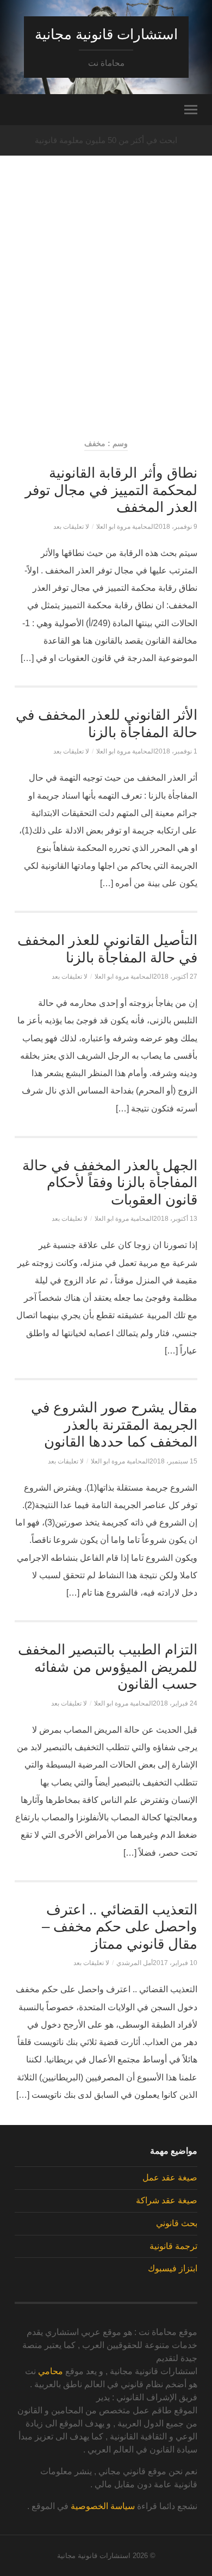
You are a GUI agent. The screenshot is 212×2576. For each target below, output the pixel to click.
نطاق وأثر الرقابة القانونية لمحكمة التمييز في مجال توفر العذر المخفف (111, 490)
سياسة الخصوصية (103, 2506)
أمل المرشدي (135, 1963)
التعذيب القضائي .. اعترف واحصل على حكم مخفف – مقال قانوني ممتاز (120, 1927)
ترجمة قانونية (173, 2246)
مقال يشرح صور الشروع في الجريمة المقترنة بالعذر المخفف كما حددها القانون (114, 1425)
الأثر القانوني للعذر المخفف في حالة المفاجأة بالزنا (107, 724)
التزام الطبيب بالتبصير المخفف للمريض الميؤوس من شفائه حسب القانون (108, 1667)
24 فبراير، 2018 (175, 1703)
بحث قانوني (177, 2223)
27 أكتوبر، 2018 (175, 977)
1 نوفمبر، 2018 (176, 751)
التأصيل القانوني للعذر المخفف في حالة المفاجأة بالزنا (107, 949)
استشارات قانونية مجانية (106, 34)
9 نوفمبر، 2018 (176, 527)
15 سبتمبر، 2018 (173, 1461)
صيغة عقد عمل (170, 2177)
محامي (51, 2371)
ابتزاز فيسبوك (173, 2268)
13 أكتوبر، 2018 (175, 1219)
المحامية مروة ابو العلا (126, 527)
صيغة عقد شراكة (167, 2200)
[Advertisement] (106, 316)
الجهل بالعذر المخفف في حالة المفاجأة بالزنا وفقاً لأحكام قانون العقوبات (110, 1182)
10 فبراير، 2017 (175, 1963)
